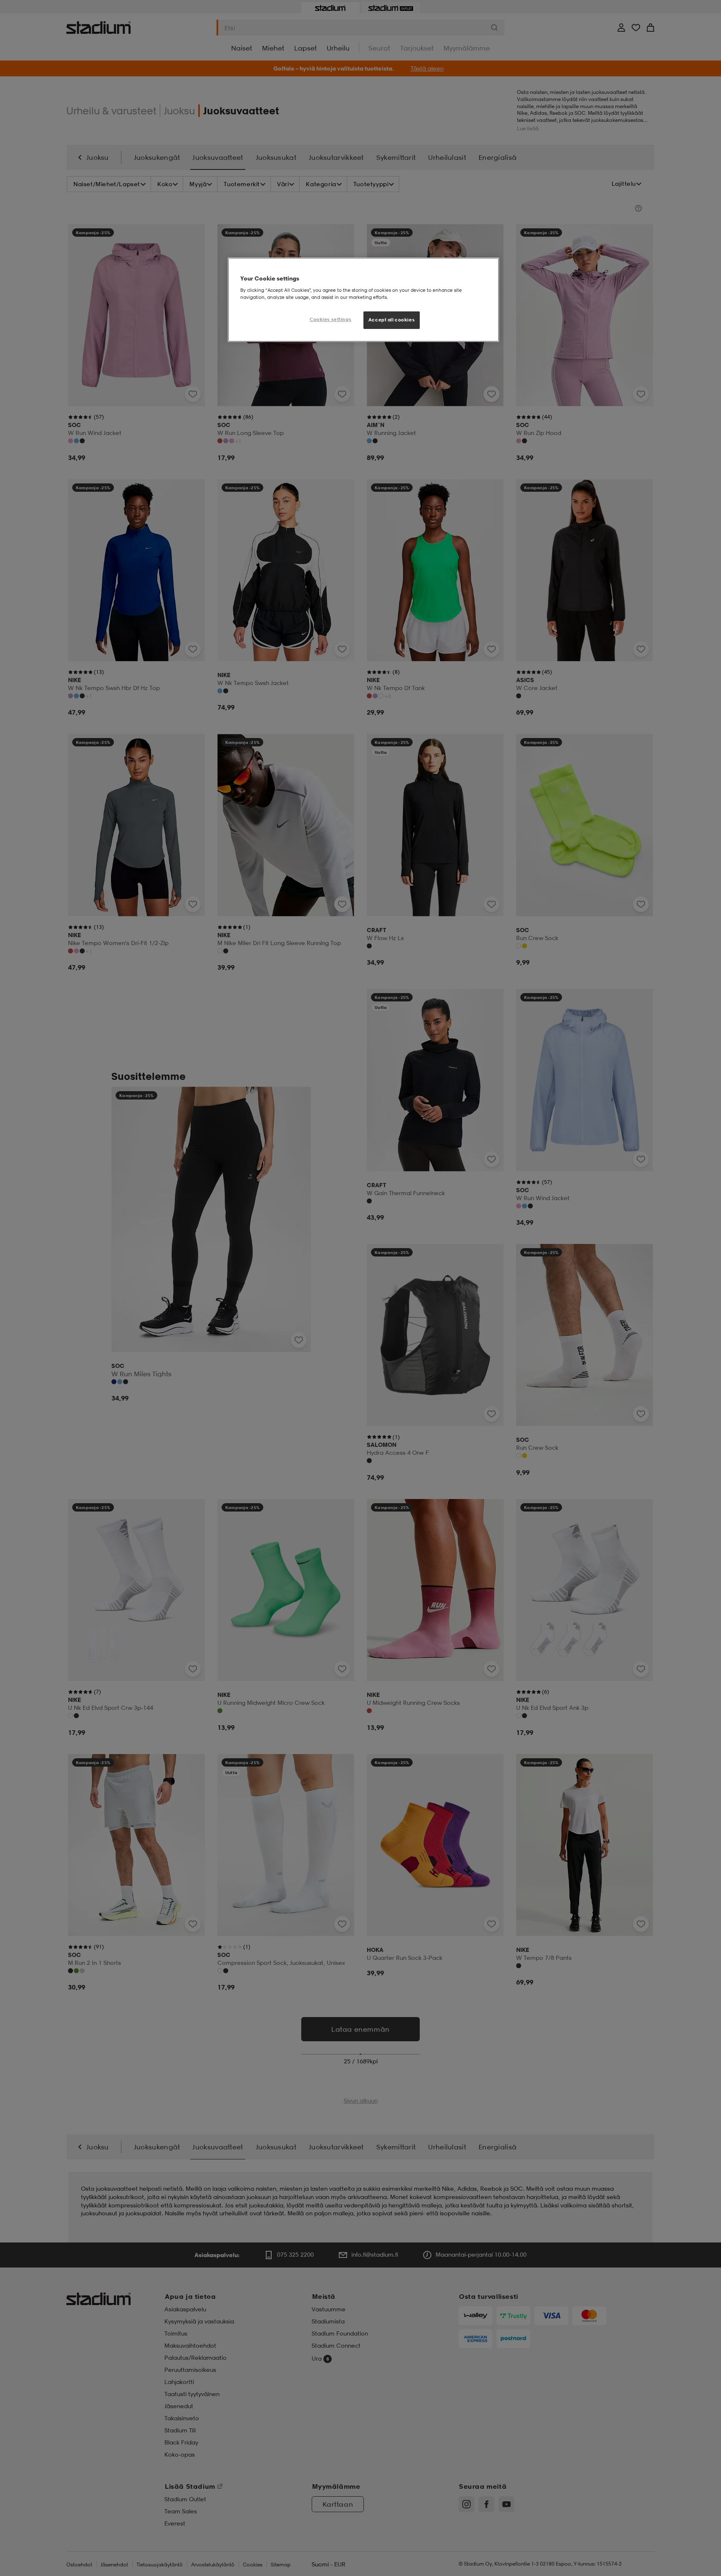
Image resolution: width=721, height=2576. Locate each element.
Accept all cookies (392, 320)
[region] (363, 300)
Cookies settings (330, 319)
